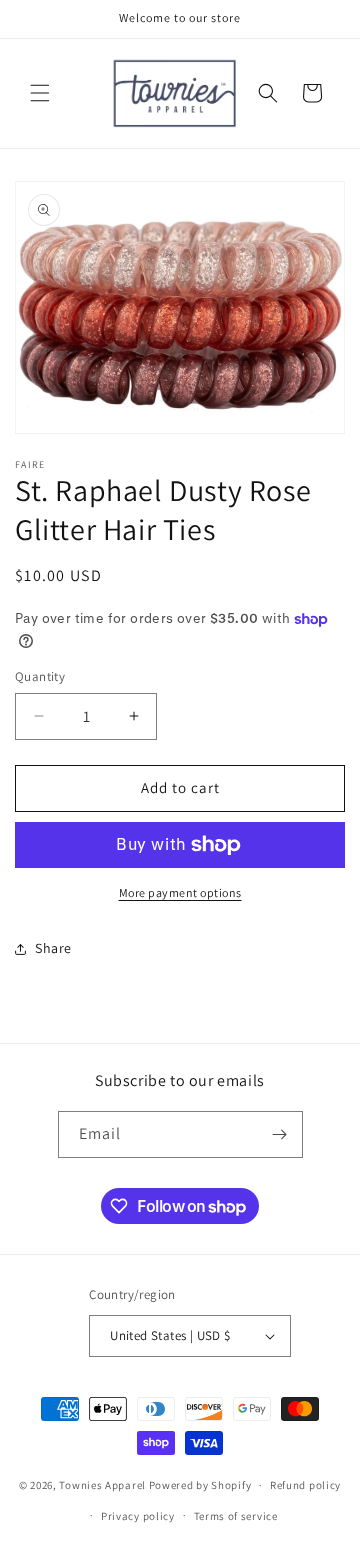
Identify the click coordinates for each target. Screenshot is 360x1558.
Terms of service (236, 1516)
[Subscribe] (280, 1134)
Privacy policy (138, 1516)
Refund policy (305, 1485)
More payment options (180, 892)
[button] (40, 93)
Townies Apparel (102, 1485)
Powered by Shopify (200, 1485)
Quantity (40, 676)
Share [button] (53, 948)
